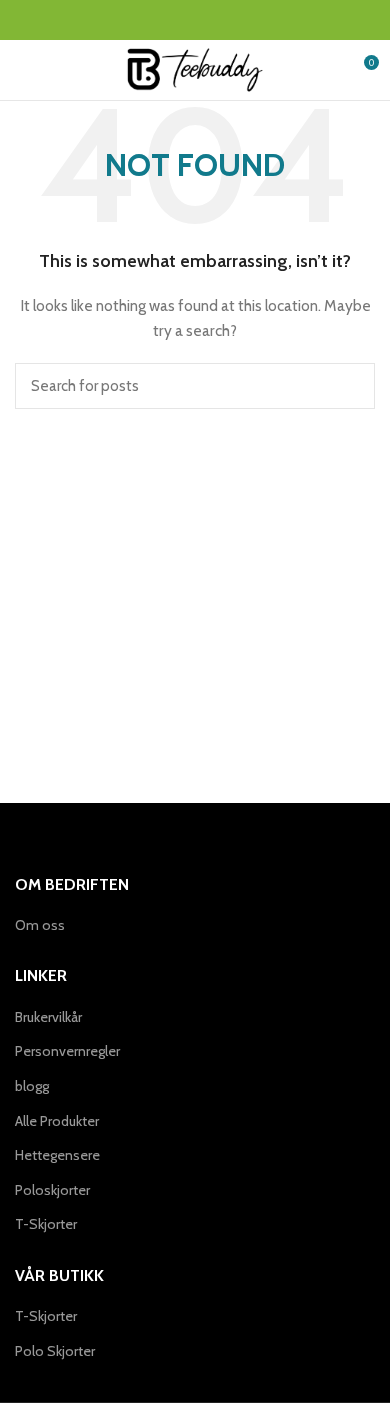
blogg (32, 1086)
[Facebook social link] (149, 20)
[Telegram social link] (241, 20)
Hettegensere (57, 1155)
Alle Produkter (57, 1121)
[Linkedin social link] (218, 20)
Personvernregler (67, 1051)
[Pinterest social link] (195, 20)
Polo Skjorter (55, 1351)
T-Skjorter (46, 1224)
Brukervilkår (48, 1017)
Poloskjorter (52, 1190)
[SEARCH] (348, 386)
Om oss (40, 925)
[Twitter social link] (172, 20)
